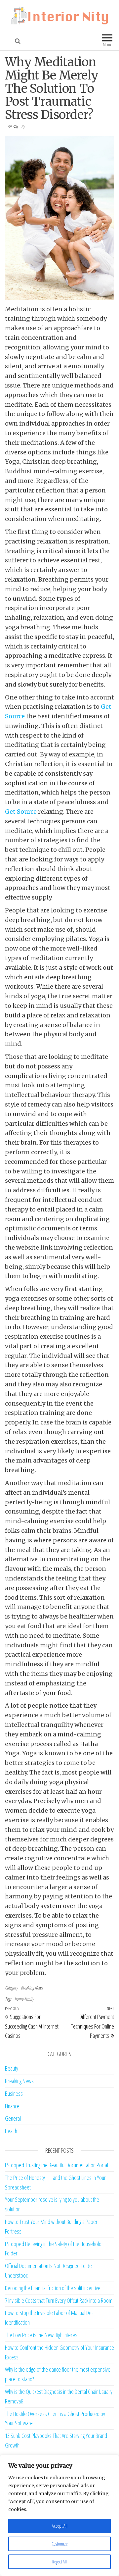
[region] (59, 2515)
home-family (24, 1999)
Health (11, 2131)
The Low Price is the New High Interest (42, 2335)
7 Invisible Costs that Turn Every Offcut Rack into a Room (59, 2300)
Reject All (59, 2562)
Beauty (12, 2068)
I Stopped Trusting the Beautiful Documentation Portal (57, 2165)
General (13, 2118)
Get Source (21, 812)
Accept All (60, 2526)
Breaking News (32, 1988)
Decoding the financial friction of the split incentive (53, 2288)
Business (14, 2093)
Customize (60, 2544)
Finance (12, 2106)
